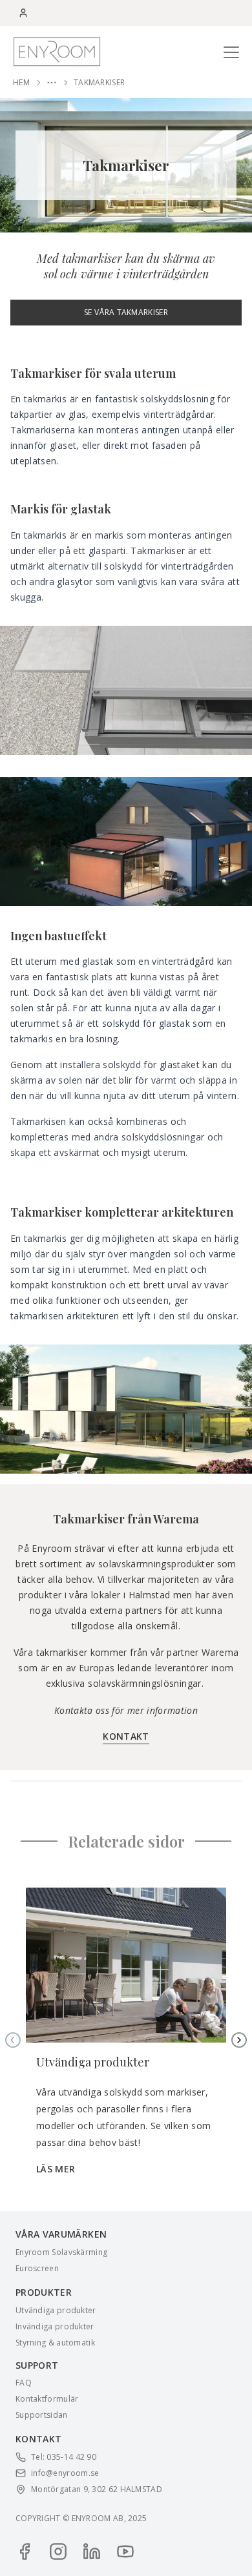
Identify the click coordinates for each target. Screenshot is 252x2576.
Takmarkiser (99, 83)
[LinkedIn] (92, 2551)
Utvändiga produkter (56, 2311)
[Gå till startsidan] (57, 51)
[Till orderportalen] (23, 13)
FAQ (24, 2383)
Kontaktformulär (47, 2399)
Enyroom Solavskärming (61, 2252)
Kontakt (126, 1736)
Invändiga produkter (55, 2327)
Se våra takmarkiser (126, 312)
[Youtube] (125, 2551)
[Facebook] (25, 2551)
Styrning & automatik (55, 2343)
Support (37, 2365)
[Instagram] (58, 2551)
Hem (21, 83)
